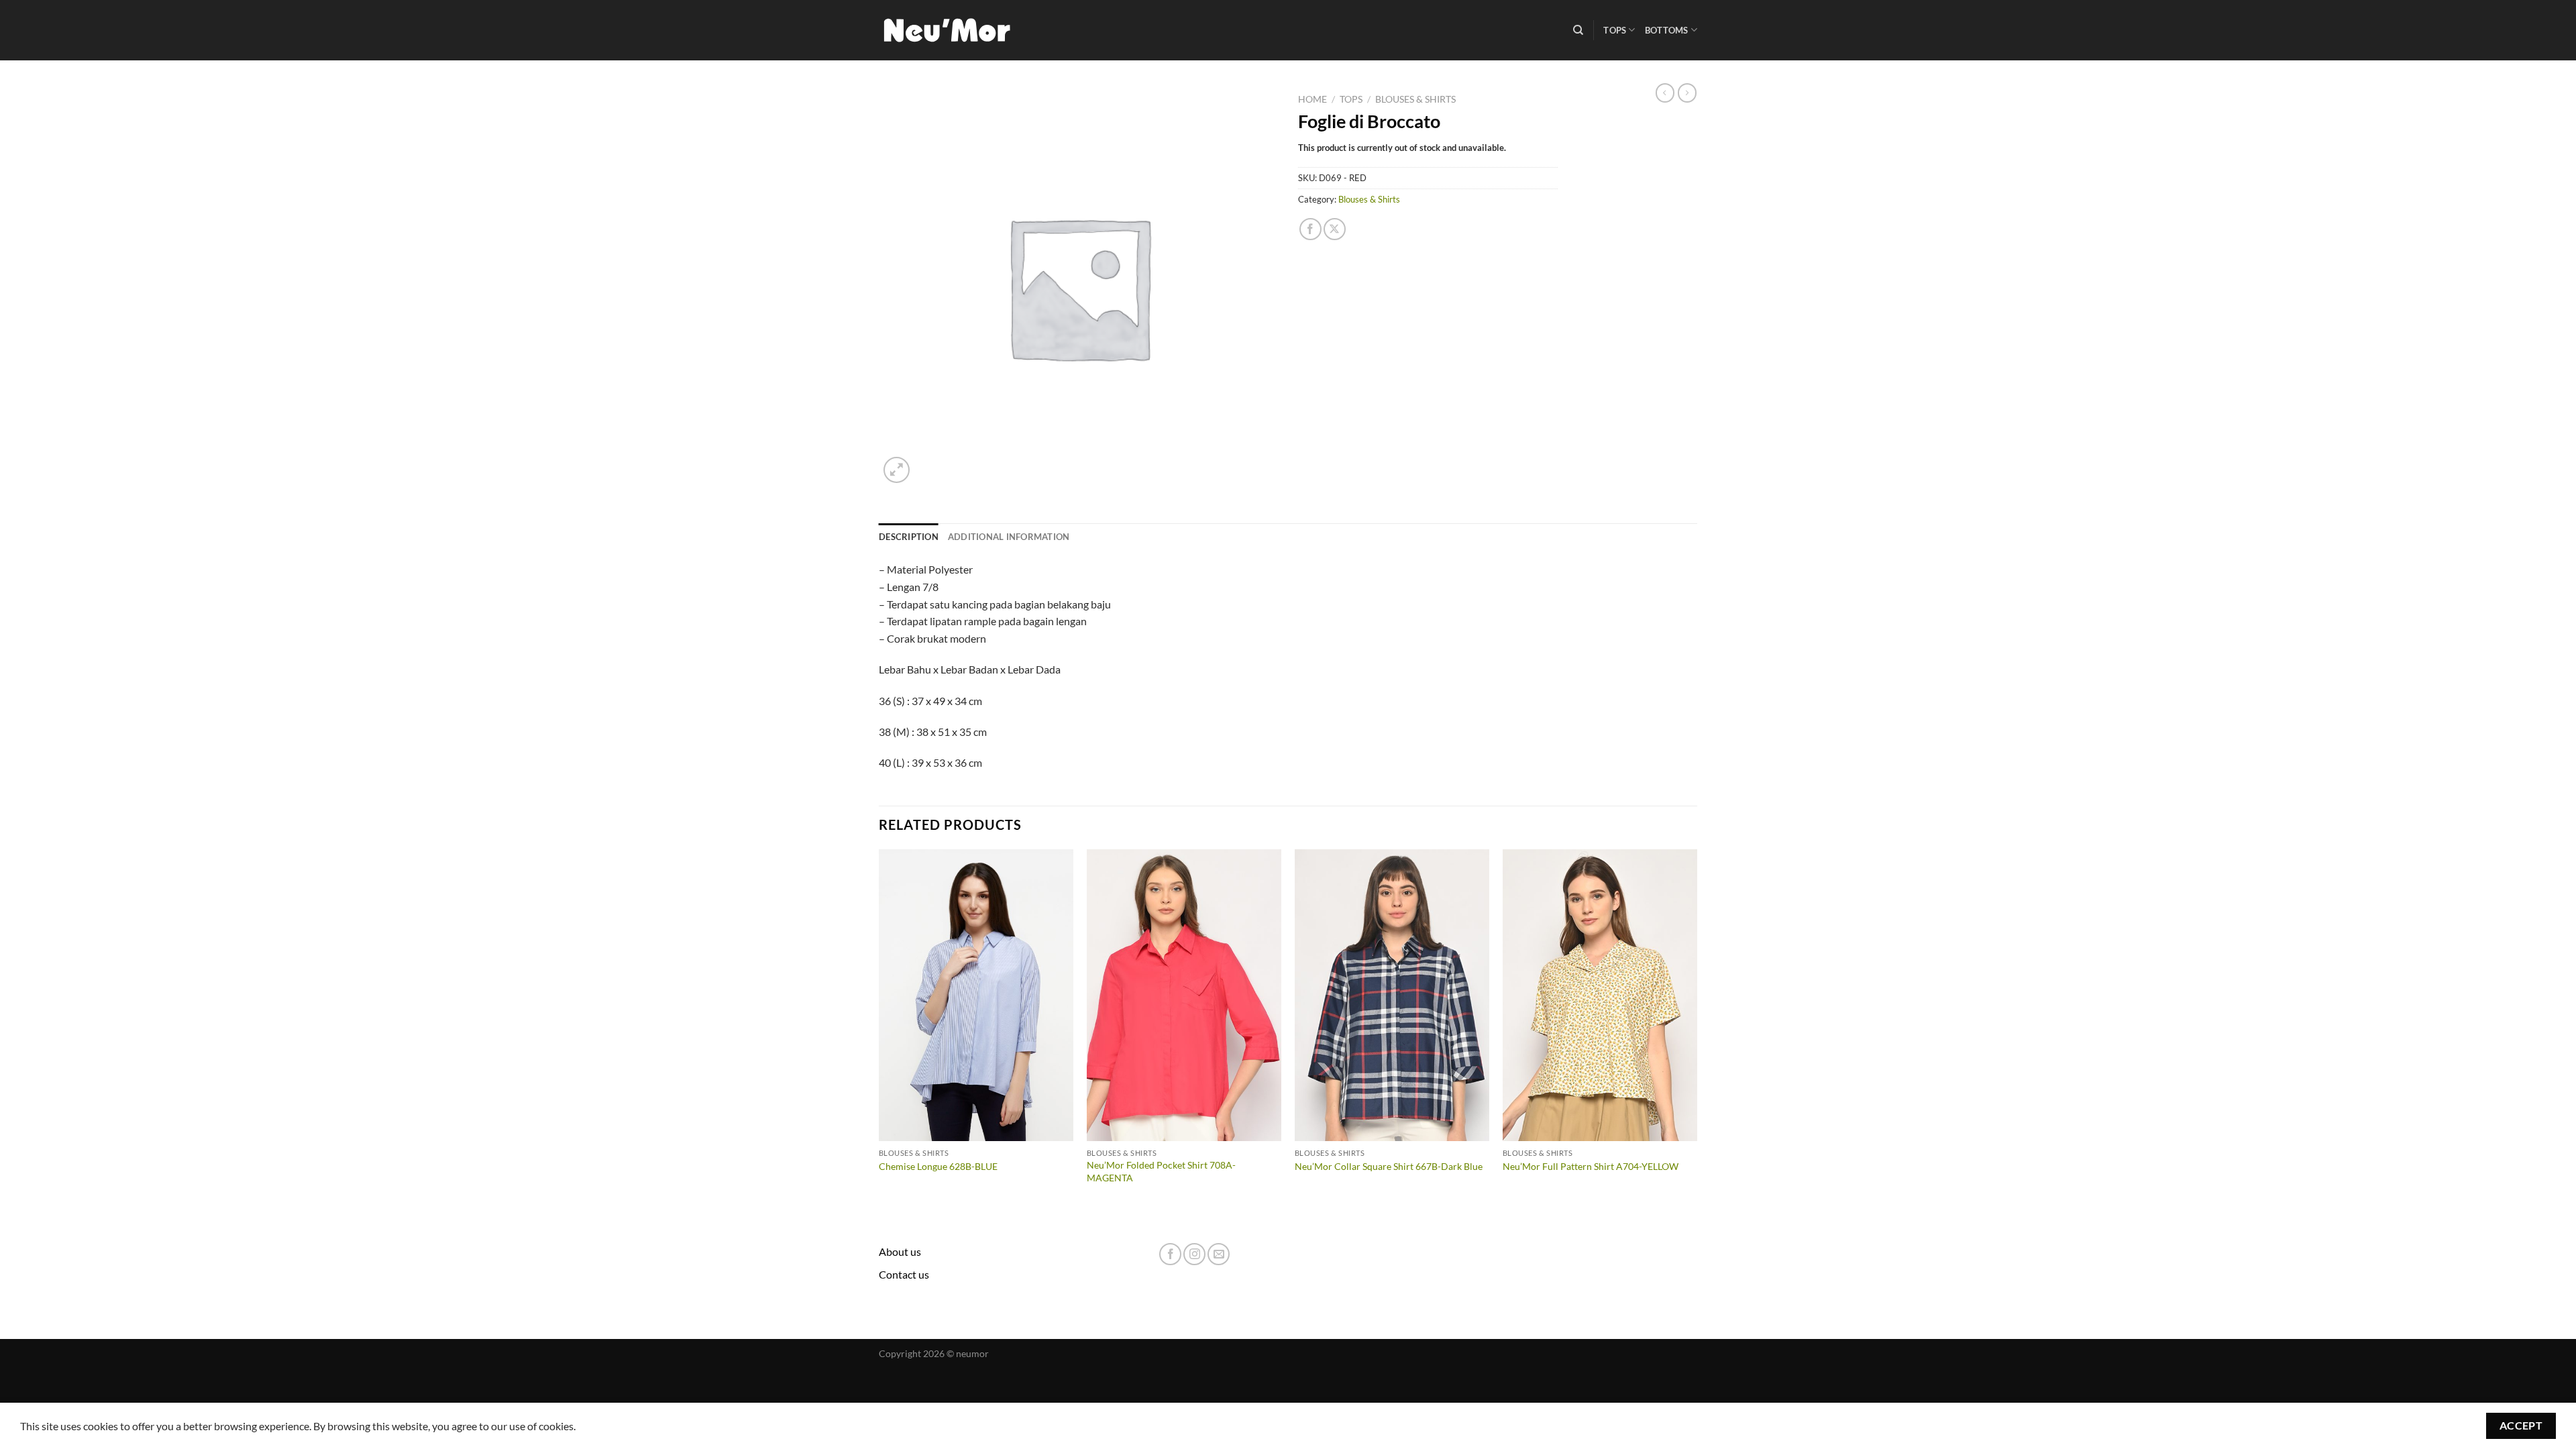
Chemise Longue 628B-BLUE (938, 1166)
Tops (1615, 30)
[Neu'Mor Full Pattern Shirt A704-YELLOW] (1600, 996)
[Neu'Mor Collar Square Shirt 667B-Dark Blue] (1392, 996)
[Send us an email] (1219, 1254)
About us (900, 1251)
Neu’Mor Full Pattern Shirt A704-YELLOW (1591, 1166)
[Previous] (879, 1030)
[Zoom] (897, 470)
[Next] (1697, 1030)
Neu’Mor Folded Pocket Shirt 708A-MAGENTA (1161, 1171)
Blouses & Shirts (1415, 99)
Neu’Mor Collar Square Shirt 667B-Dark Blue (1389, 1166)
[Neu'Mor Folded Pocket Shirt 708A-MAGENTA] (1184, 996)
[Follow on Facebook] (1170, 1254)
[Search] (1578, 30)
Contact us (904, 1274)
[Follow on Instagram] (1194, 1254)
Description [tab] (909, 537)
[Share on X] (1335, 229)
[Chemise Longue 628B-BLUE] (976, 996)
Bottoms (1667, 30)
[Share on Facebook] (1310, 229)
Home (1312, 99)
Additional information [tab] (1009, 537)
